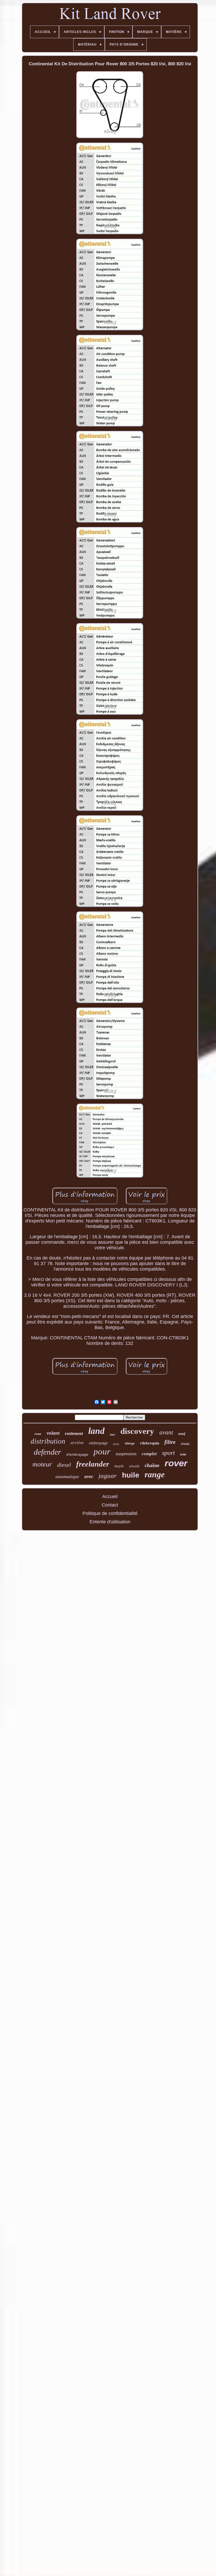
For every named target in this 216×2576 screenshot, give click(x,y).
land (96, 1431)
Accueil (110, 1497)
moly (116, 1444)
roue (38, 1434)
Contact (110, 1505)
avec (89, 1476)
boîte (183, 1454)
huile (131, 1475)
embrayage (98, 1443)
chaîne (152, 1465)
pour (102, 1452)
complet (149, 1454)
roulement (74, 1433)
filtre (170, 1442)
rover (176, 1463)
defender (47, 1452)
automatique (67, 1477)
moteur (42, 1464)
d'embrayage (77, 1454)
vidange (130, 1443)
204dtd (185, 1444)
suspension (126, 1454)
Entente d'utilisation (110, 1522)
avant (166, 1432)
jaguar (108, 1476)
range (155, 1474)
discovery (137, 1431)
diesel (64, 1465)
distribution (48, 1441)
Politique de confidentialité (110, 1513)
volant (53, 1433)
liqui (112, 1435)
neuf (182, 1434)
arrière (77, 1442)
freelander (93, 1464)
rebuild (134, 1466)
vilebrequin (149, 1443)
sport (168, 1453)
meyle (119, 1466)
